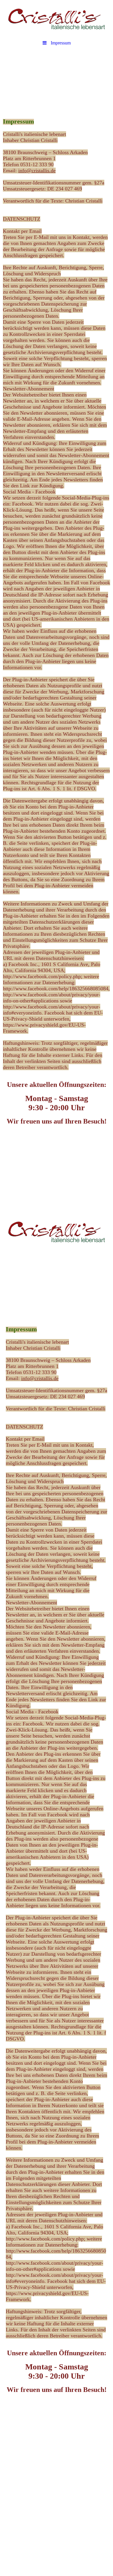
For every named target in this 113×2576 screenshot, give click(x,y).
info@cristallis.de (37, 171)
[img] (57, 19)
